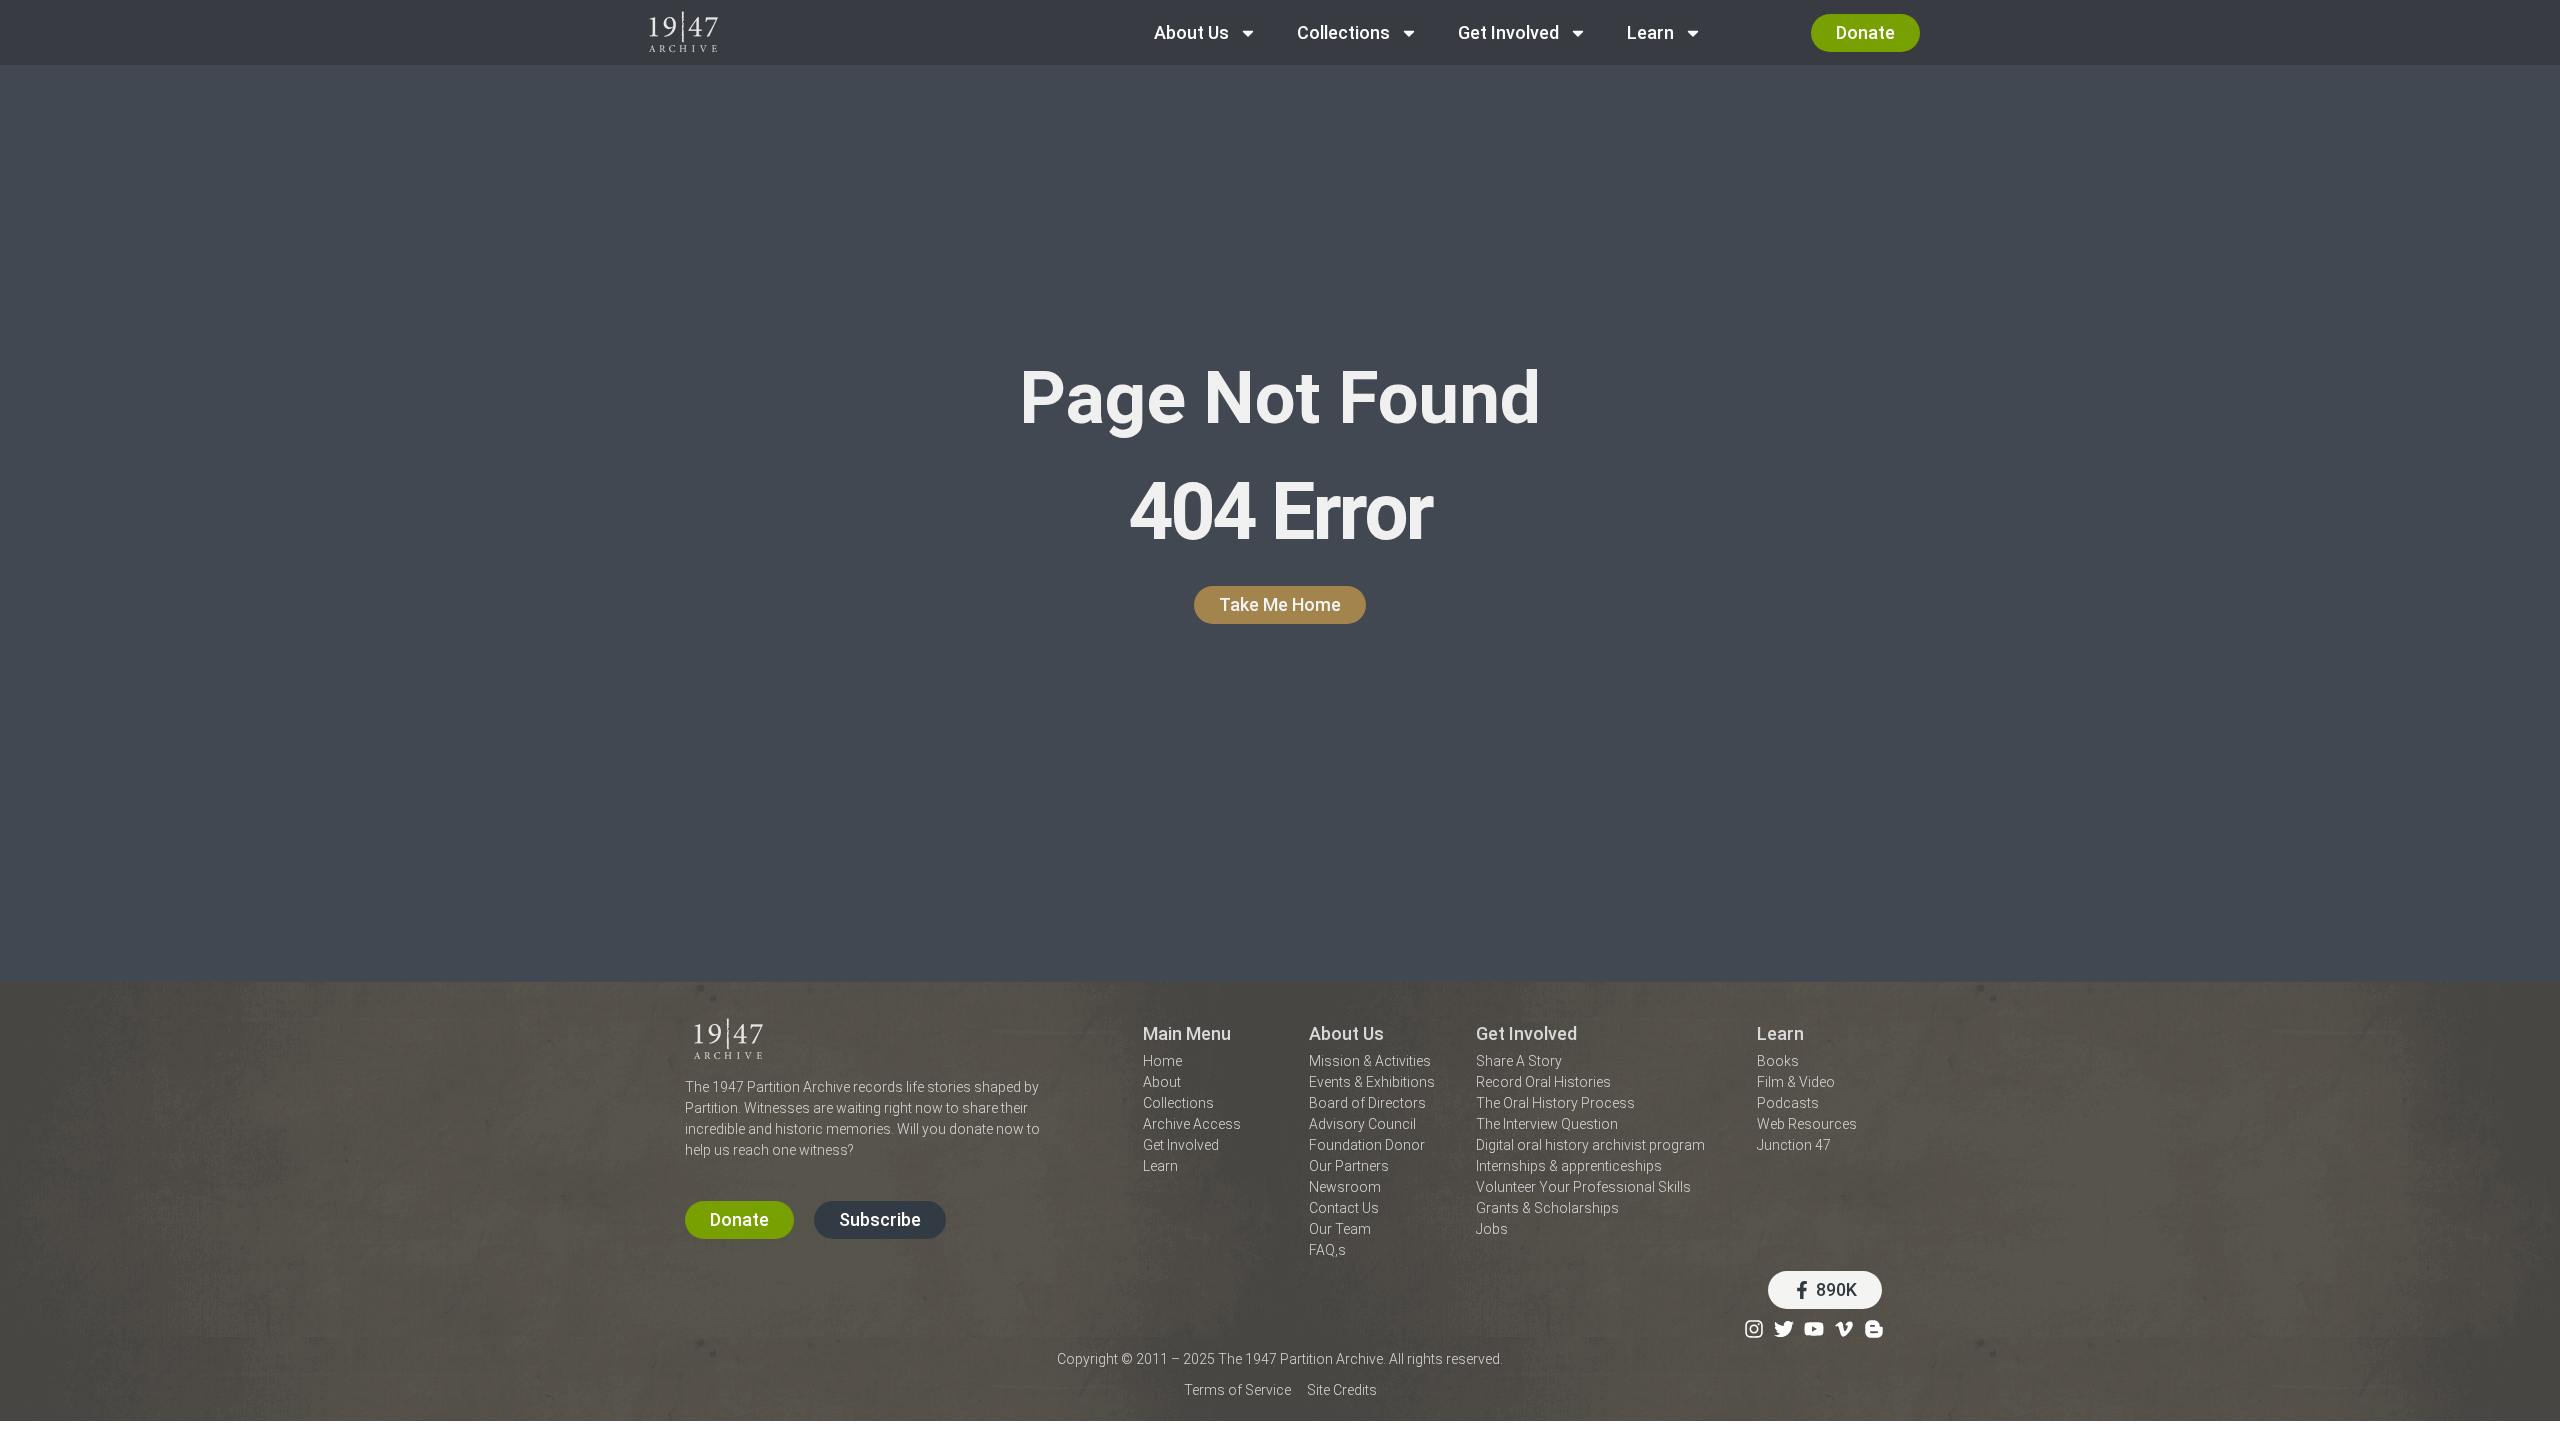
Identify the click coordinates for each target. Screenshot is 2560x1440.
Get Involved (1508, 32)
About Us (1191, 32)
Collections (1343, 32)
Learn (1650, 32)
